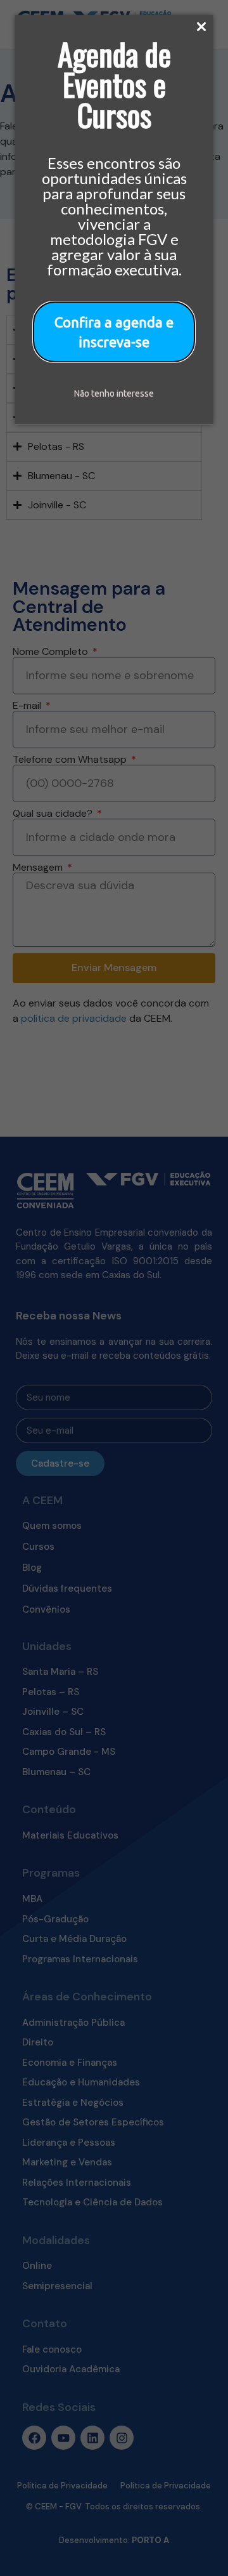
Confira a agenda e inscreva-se (114, 332)
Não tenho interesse (114, 393)
